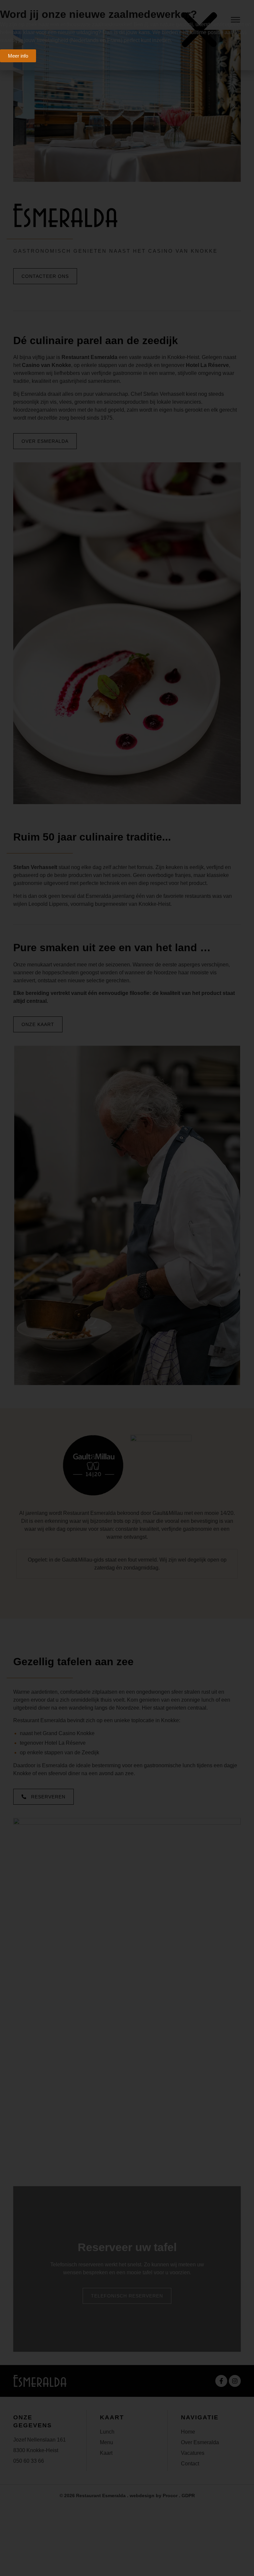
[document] (127, 1288)
